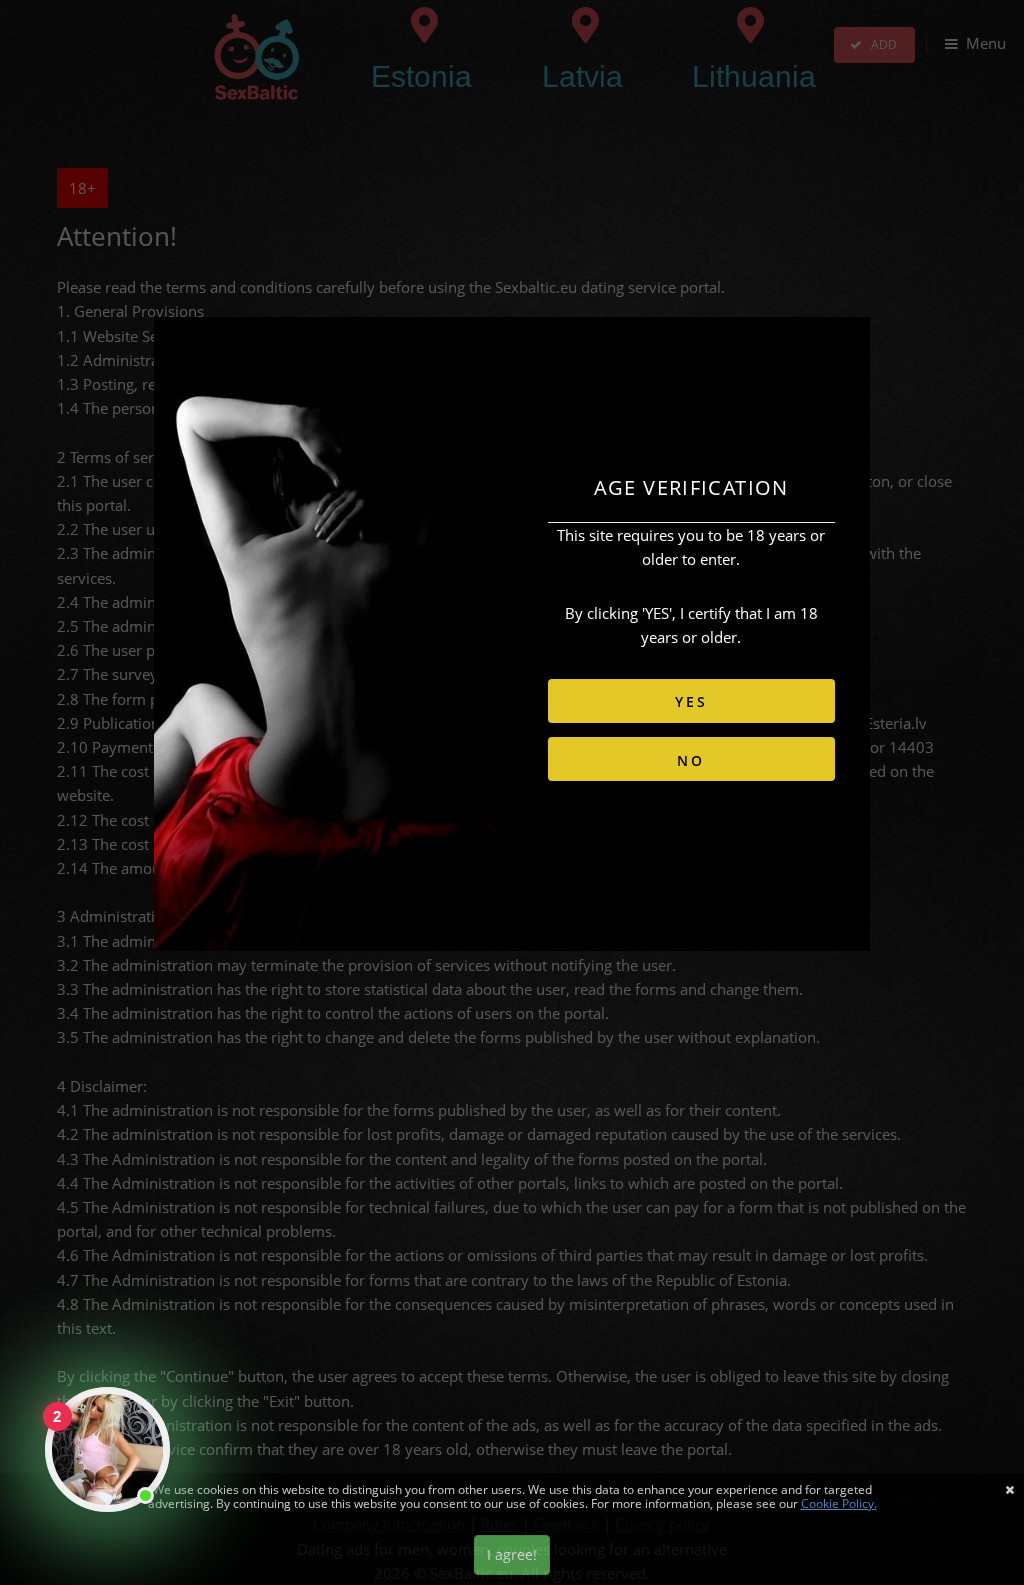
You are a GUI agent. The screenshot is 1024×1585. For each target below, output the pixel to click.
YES (691, 701)
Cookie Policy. (839, 1503)
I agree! (512, 1554)
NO (691, 760)
